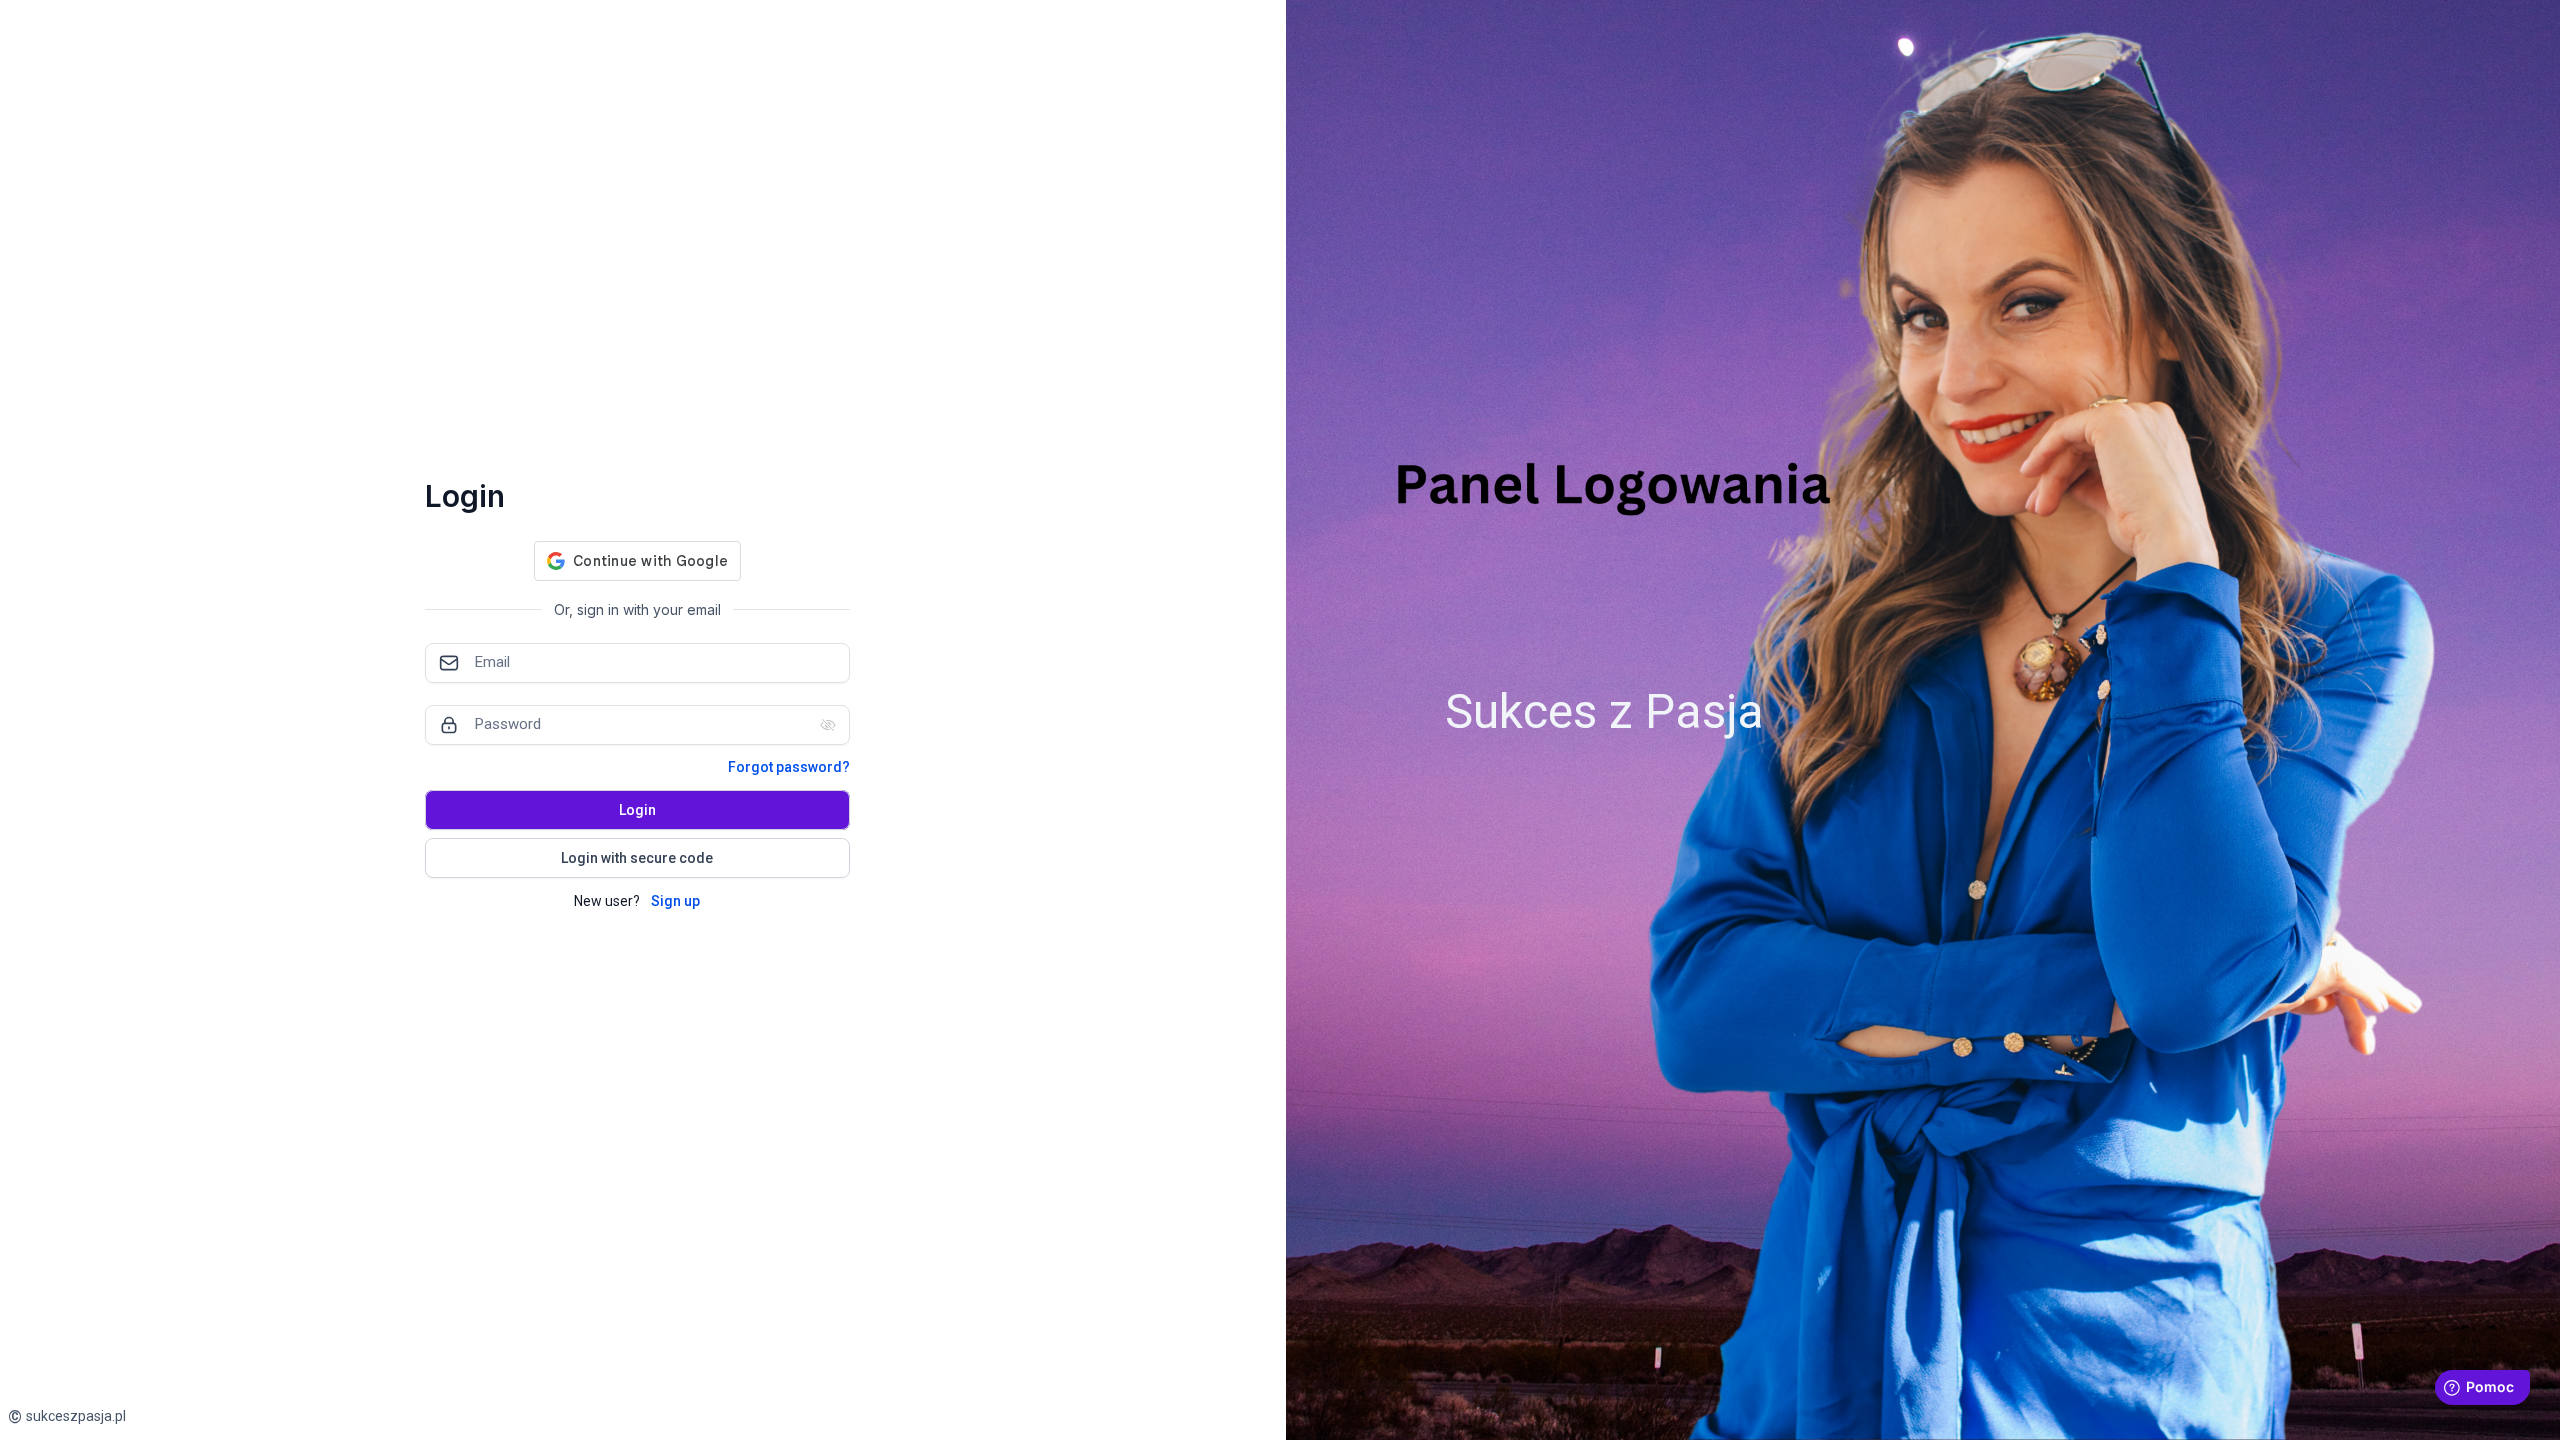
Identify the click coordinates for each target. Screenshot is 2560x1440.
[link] (67, 1416)
